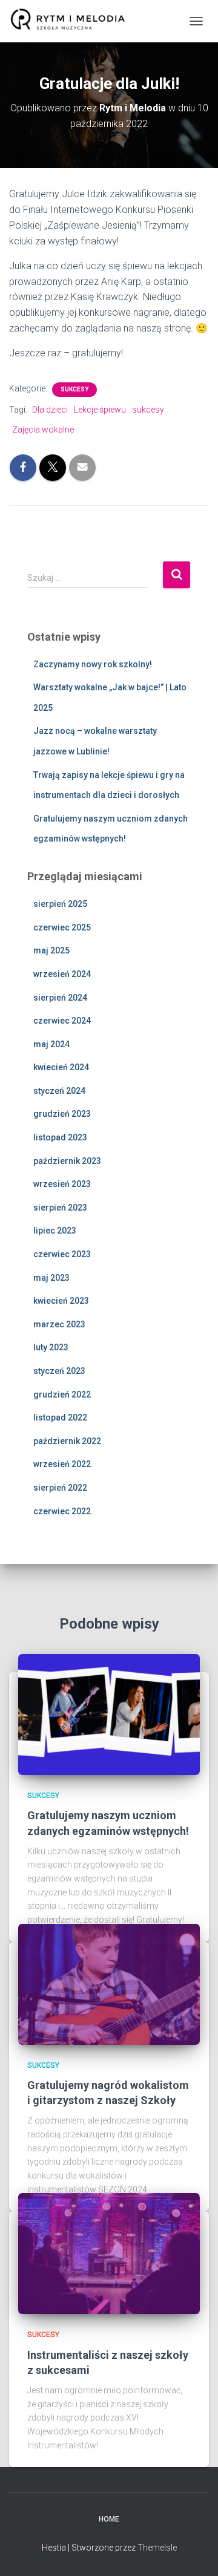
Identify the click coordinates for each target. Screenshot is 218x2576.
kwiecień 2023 (61, 1301)
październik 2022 (67, 1441)
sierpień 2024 (60, 998)
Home (109, 2519)
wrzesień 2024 (62, 974)
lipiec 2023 (55, 1231)
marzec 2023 (59, 1324)
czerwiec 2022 (62, 1511)
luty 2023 (51, 1347)
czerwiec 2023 (62, 1254)
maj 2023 (51, 1278)
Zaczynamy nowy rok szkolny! (93, 664)
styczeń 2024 (59, 1091)
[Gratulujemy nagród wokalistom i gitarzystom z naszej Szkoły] (109, 1983)
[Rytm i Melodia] (73, 21)
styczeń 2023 (59, 1371)
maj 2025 (51, 950)
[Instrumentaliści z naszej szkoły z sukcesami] (109, 2253)
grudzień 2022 (62, 1394)
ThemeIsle (157, 2548)
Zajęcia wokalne (43, 430)
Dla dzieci (50, 410)
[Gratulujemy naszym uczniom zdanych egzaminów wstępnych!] (109, 1714)
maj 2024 (51, 1044)
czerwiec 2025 (62, 927)
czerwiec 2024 (62, 1021)
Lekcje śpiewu (100, 410)
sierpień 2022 (60, 1488)
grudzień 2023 (62, 1114)
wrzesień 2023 (62, 1184)
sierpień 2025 (60, 904)
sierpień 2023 (60, 1208)
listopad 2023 (60, 1137)
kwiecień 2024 (61, 1067)
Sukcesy (74, 389)
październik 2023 (67, 1161)
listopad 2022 (60, 1417)
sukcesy (148, 410)
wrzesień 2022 (62, 1464)
